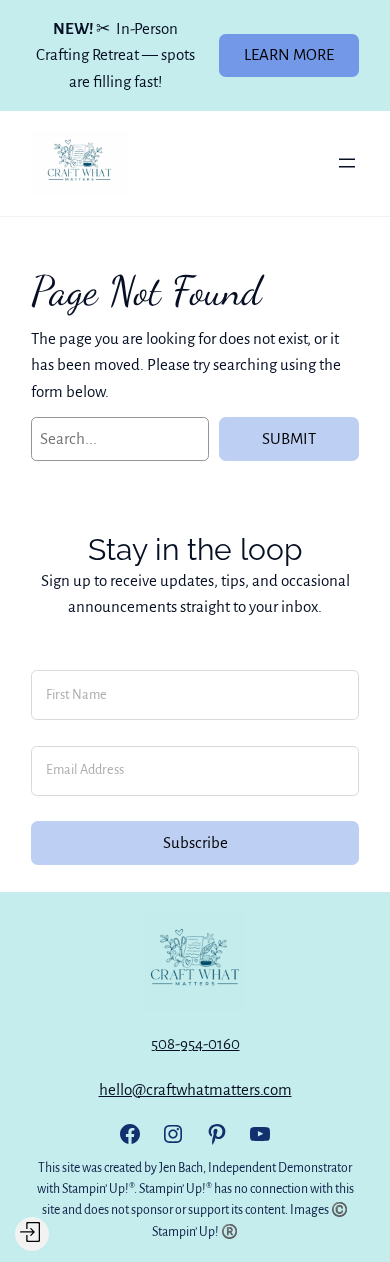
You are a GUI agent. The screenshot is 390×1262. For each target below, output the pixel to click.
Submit (289, 438)
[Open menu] (347, 163)
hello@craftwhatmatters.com (195, 1089)
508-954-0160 (195, 1043)
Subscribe (195, 842)
